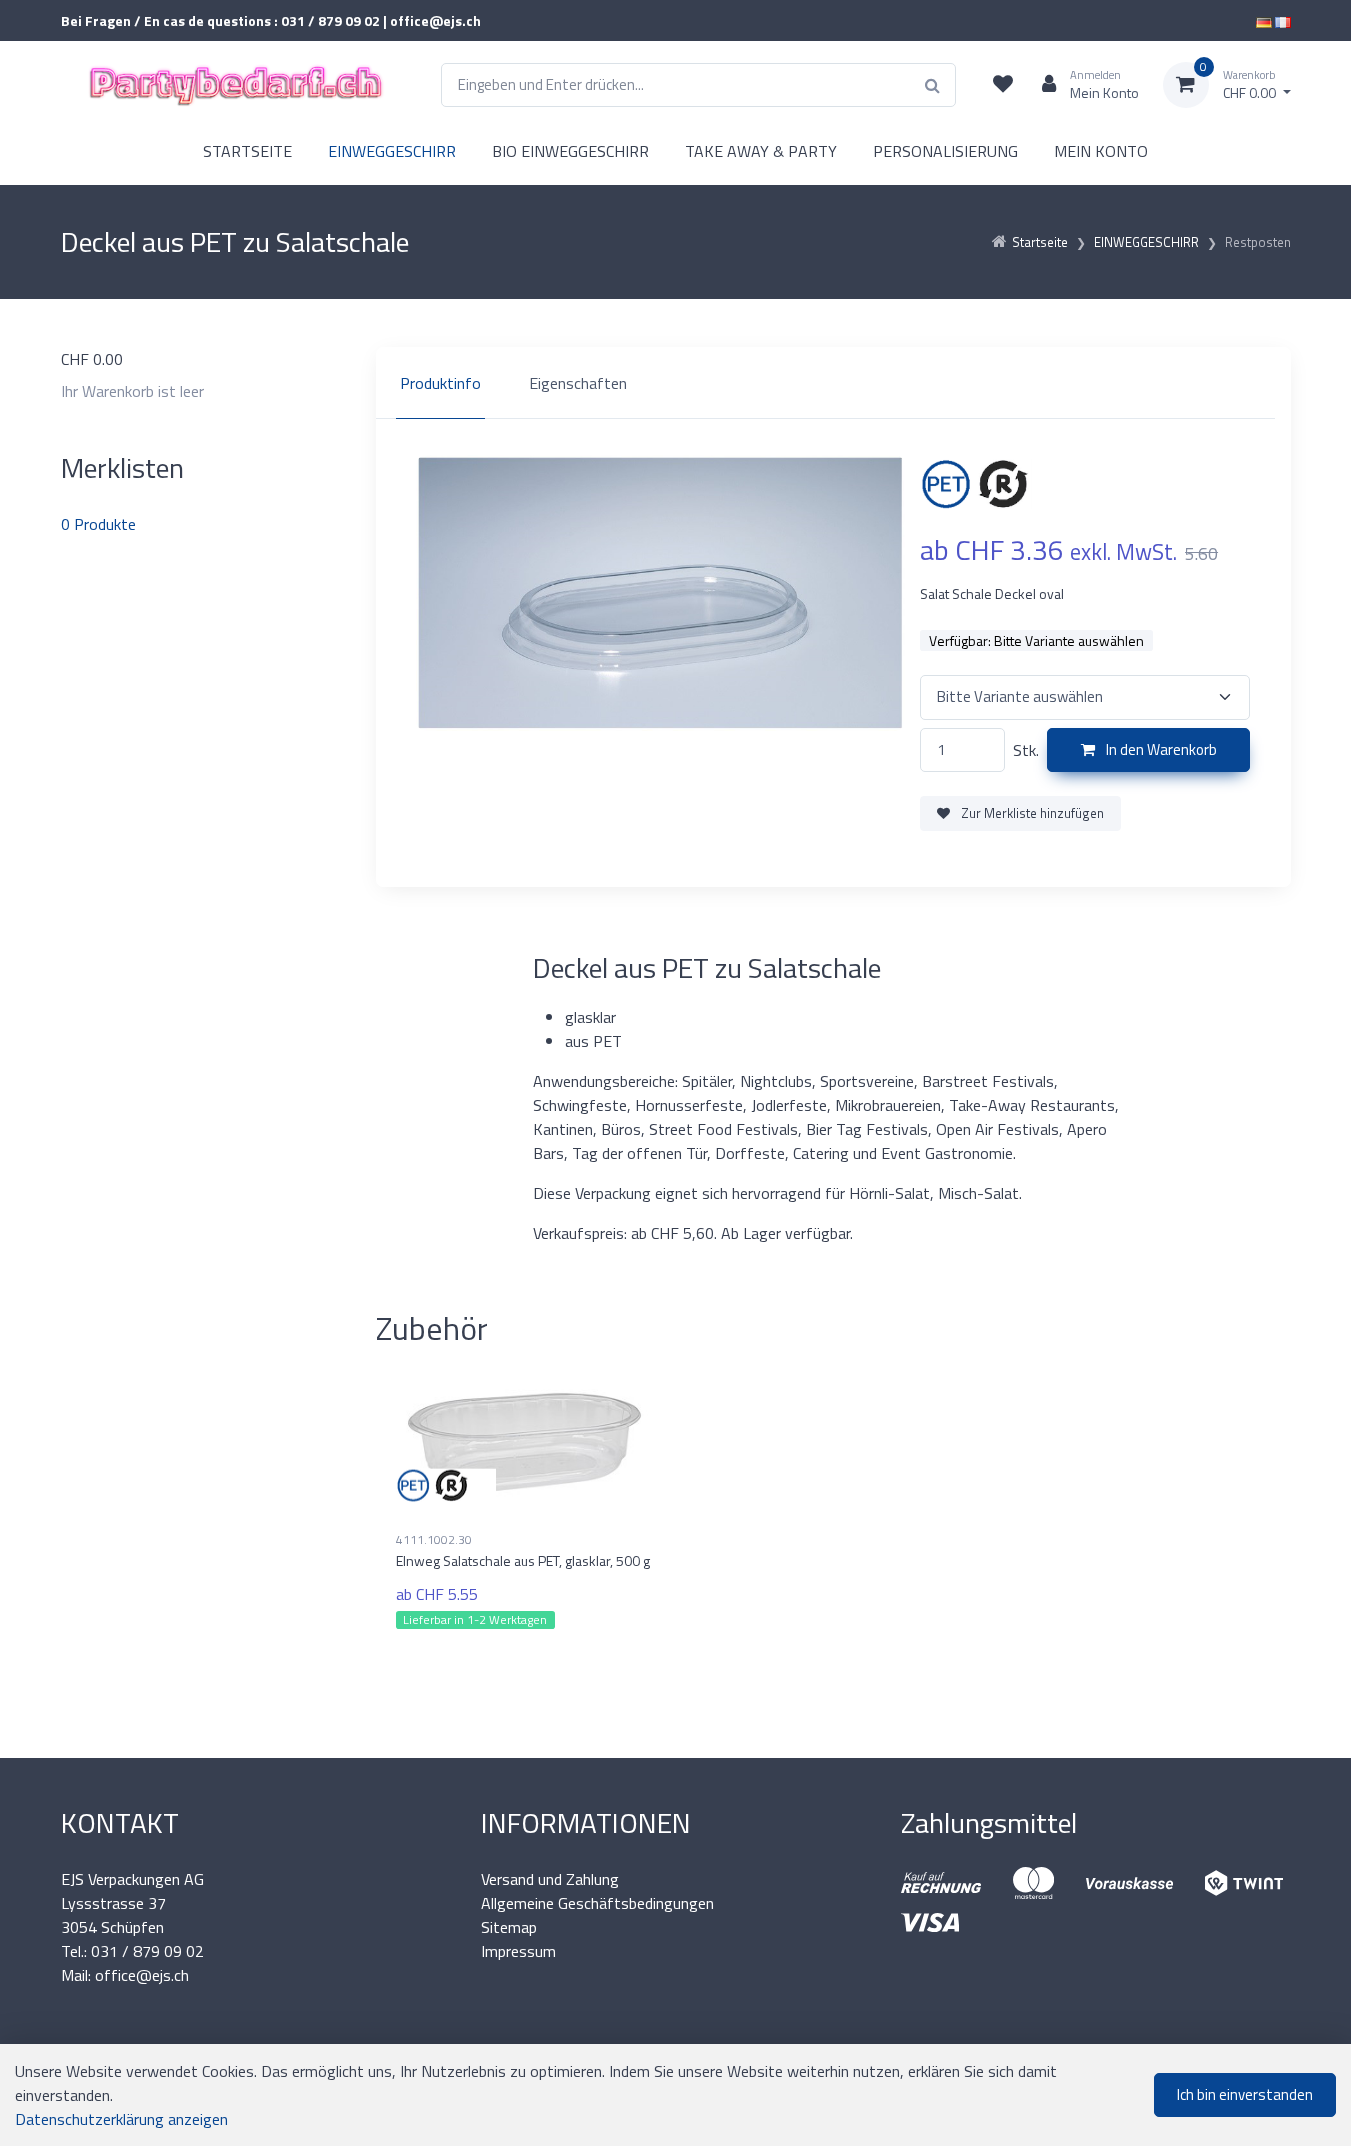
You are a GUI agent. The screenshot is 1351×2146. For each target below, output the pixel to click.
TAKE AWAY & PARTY (761, 151)
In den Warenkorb (1160, 749)
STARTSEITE (247, 151)
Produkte (98, 524)
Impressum (518, 1951)
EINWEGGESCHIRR (392, 151)
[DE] (1264, 20)
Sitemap (509, 1927)
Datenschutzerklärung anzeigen (121, 2119)
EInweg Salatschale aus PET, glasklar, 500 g (523, 1560)
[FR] (1283, 20)
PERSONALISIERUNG (945, 151)
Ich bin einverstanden (1245, 2094)
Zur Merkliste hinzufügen (1031, 813)
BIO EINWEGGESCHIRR (570, 151)
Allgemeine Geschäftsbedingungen (597, 1903)
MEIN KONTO (1101, 151)
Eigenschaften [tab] (578, 383)
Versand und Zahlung (550, 1879)
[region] (833, 383)
